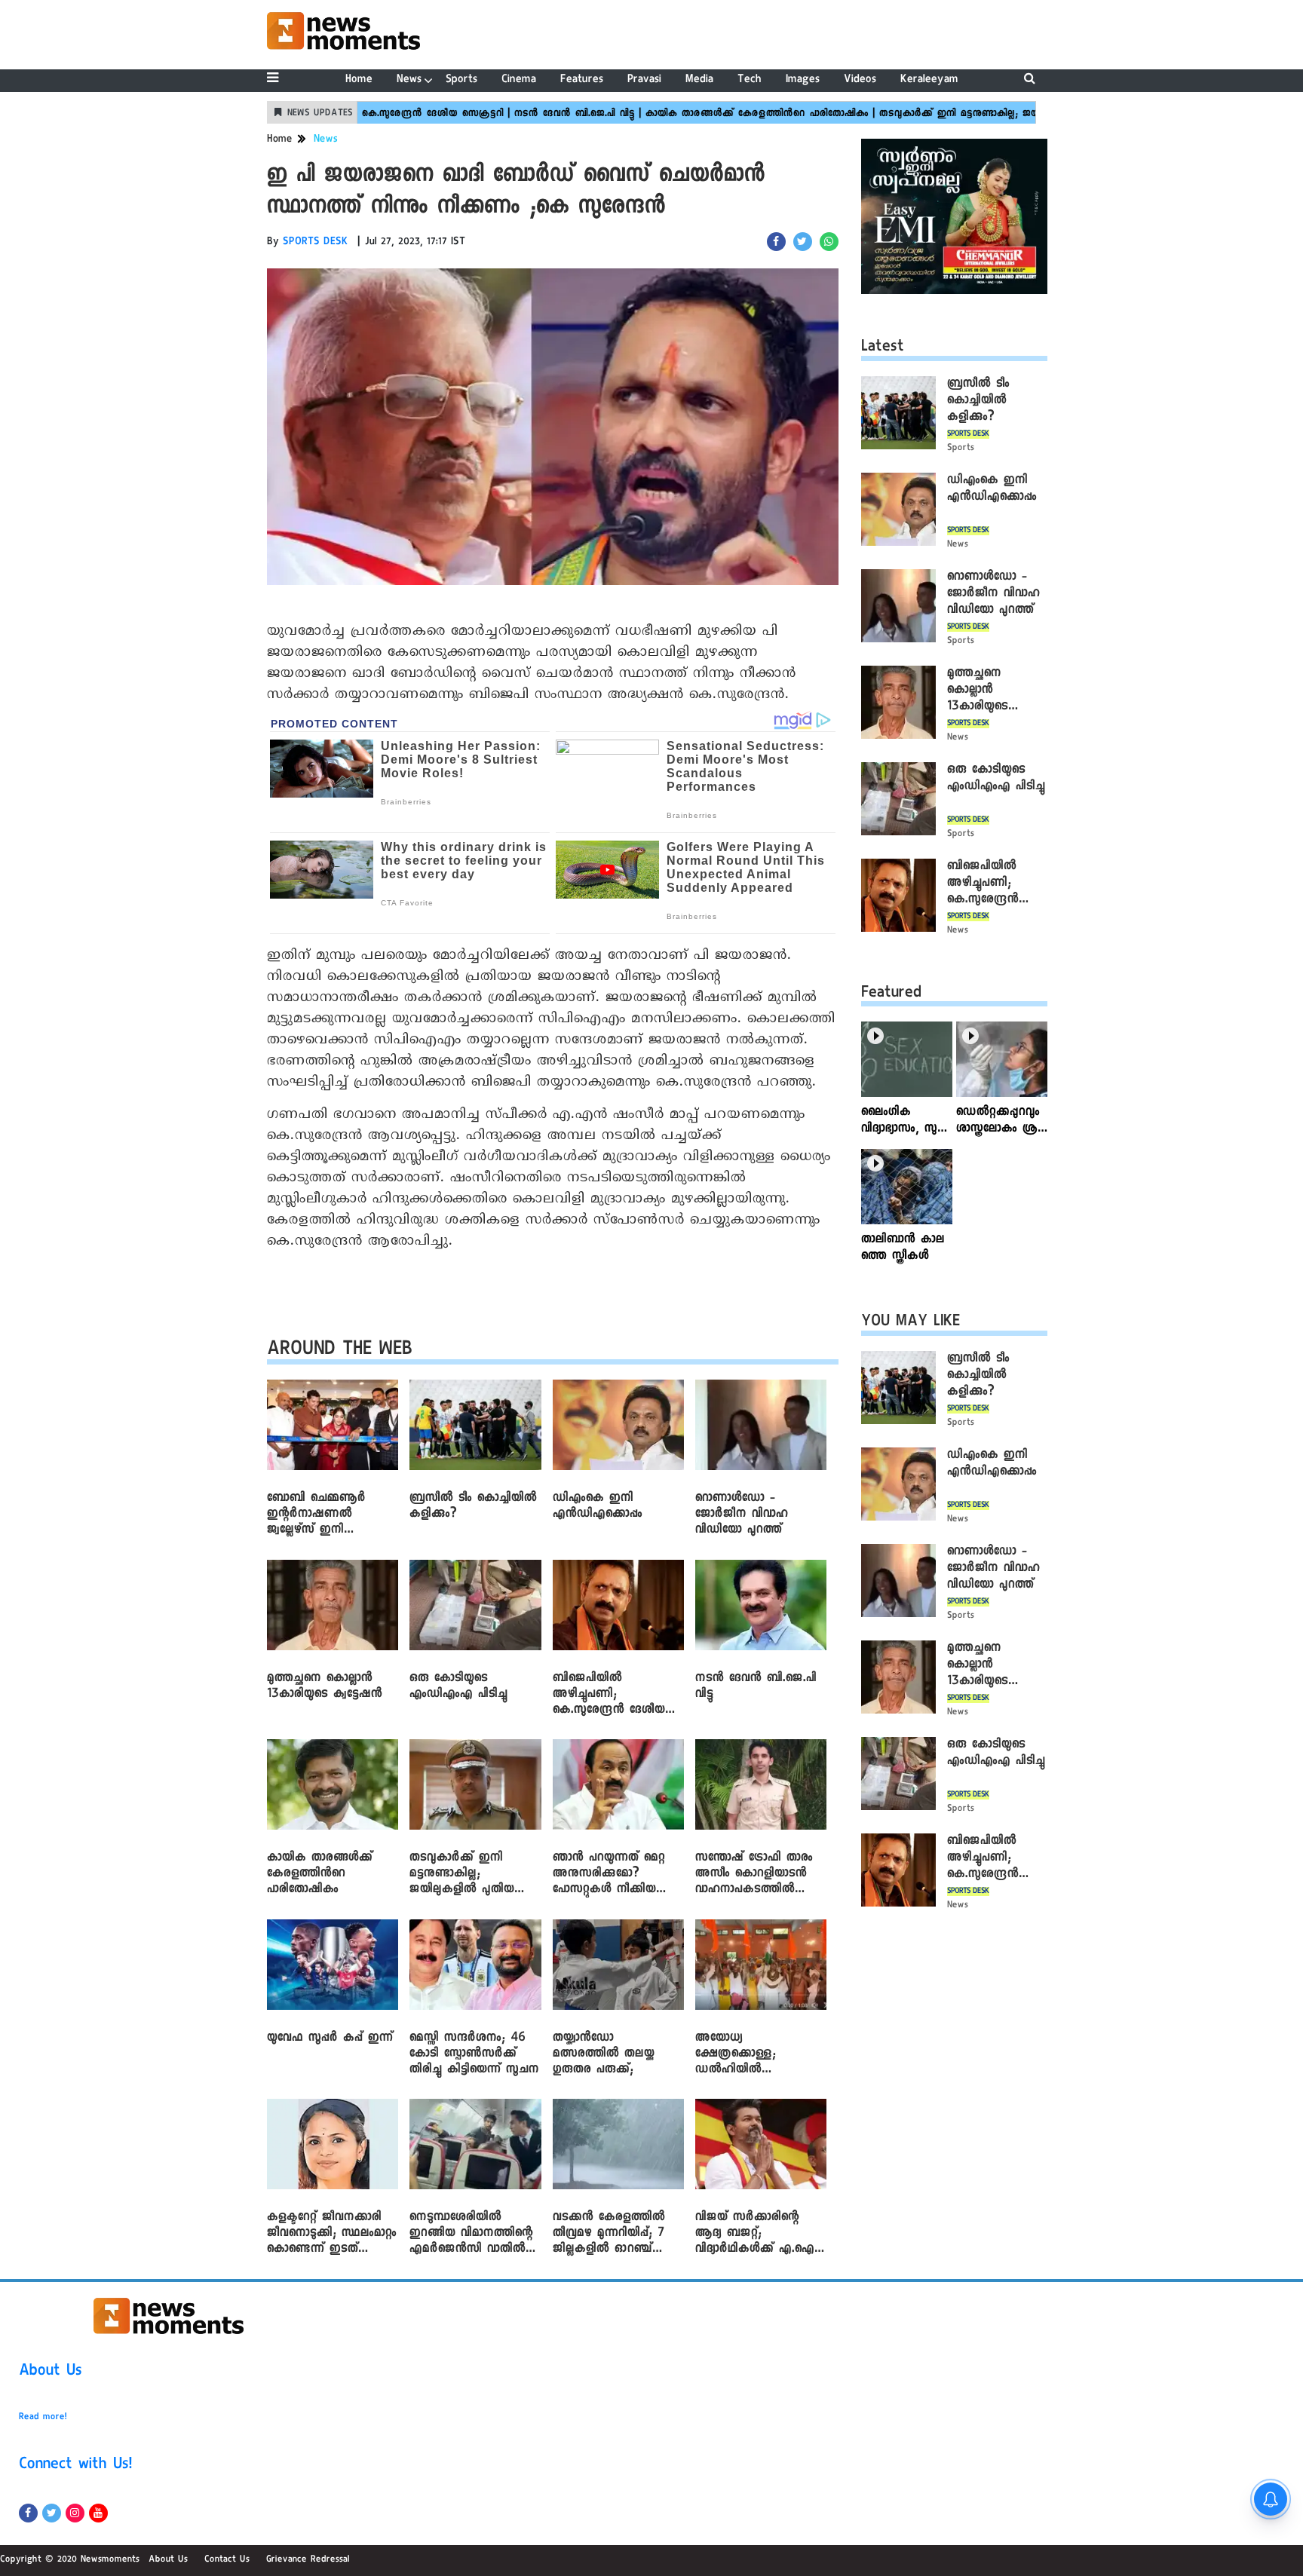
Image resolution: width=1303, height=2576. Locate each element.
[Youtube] (98, 2513)
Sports (461, 80)
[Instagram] (75, 2513)
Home (359, 80)
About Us (51, 2372)
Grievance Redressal (308, 2560)
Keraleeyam (929, 80)
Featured (891, 994)
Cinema (519, 80)
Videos (860, 80)
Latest (883, 348)
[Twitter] (52, 2513)
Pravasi (644, 80)
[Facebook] (28, 2513)
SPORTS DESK (316, 243)
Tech (750, 80)
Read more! (43, 2418)
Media (699, 80)
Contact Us (227, 2560)
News (409, 80)
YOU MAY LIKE (911, 1323)
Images (803, 80)
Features (582, 80)
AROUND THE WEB (340, 1351)
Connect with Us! (75, 2466)
